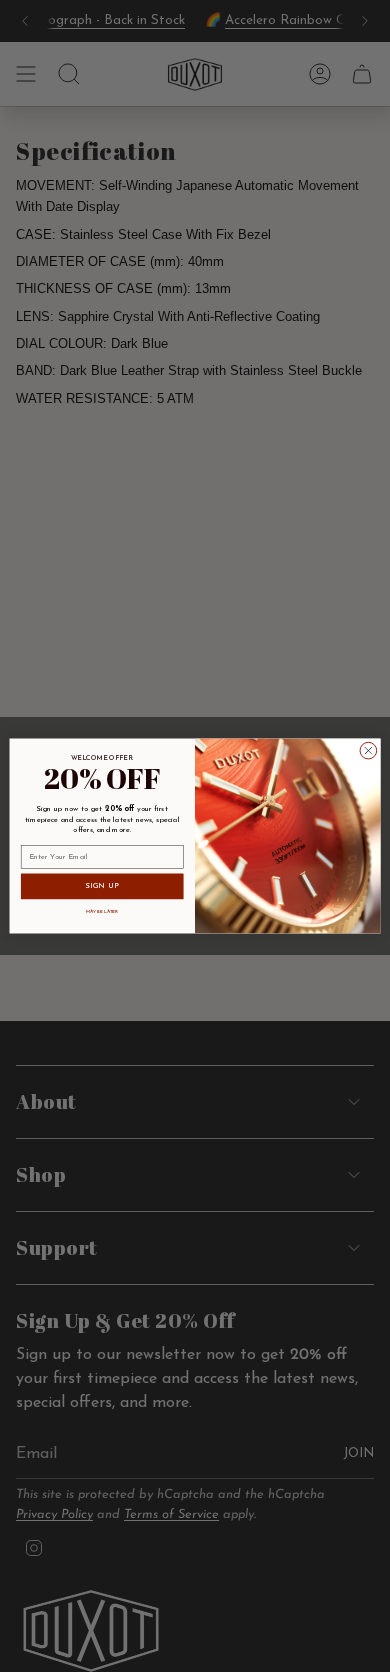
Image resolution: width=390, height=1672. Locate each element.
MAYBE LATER (102, 911)
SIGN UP (102, 886)
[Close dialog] (368, 750)
